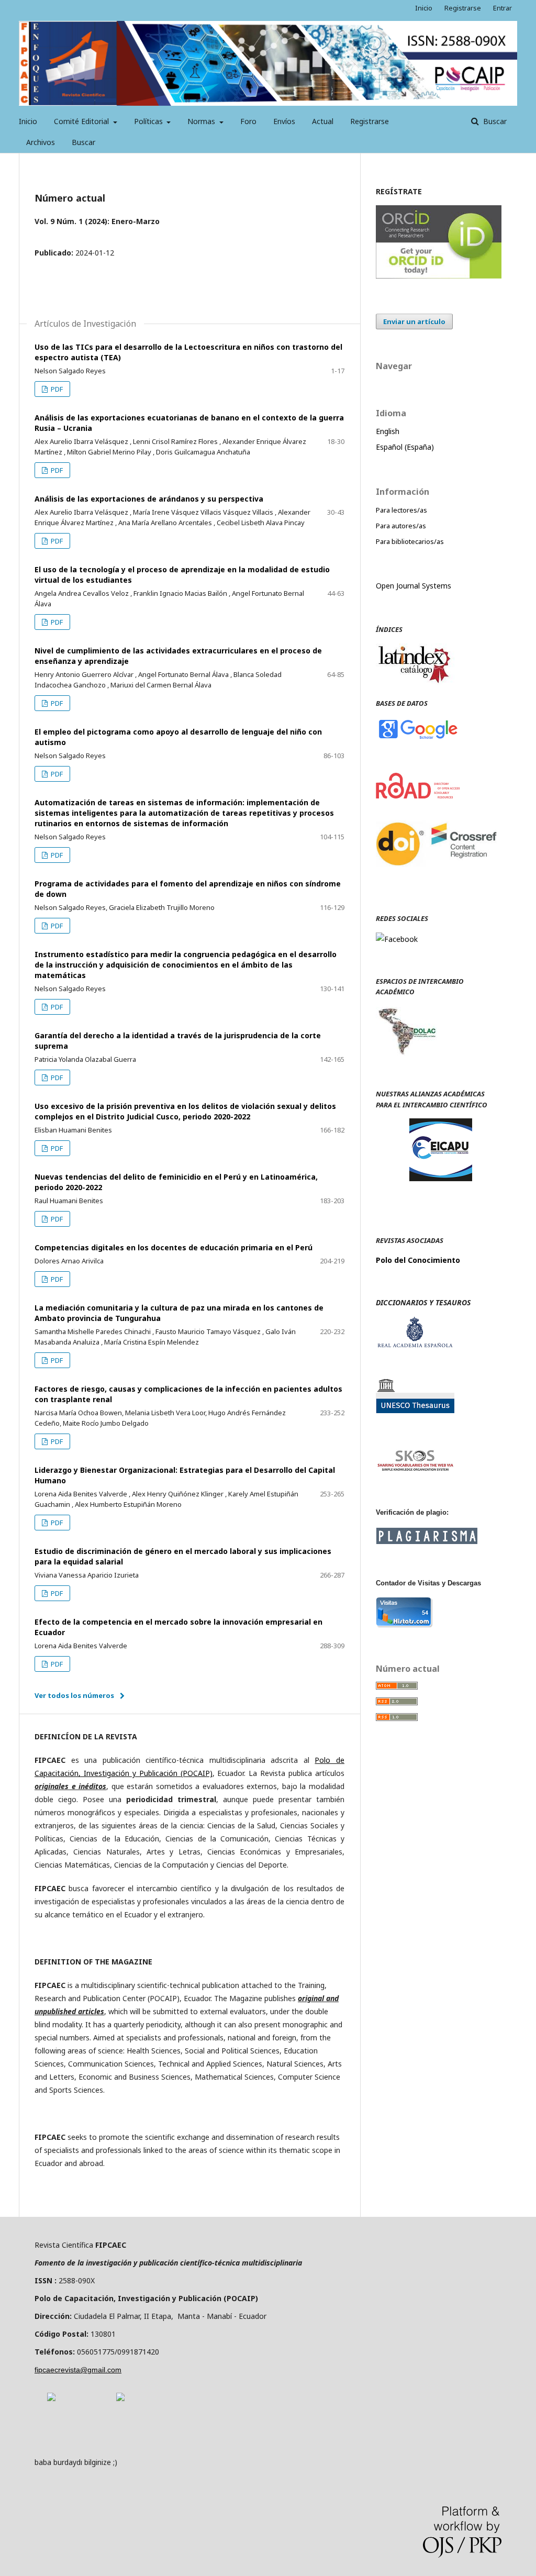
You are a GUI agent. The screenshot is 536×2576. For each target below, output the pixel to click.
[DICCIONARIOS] (415, 1345)
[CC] (120, 2398)
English (388, 431)
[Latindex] (415, 682)
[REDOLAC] (406, 1053)
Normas (202, 121)
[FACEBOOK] (397, 939)
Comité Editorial (82, 121)
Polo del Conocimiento (418, 1260)
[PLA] (427, 1541)
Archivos (41, 142)
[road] (418, 796)
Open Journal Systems (414, 586)
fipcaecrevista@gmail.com (78, 2370)
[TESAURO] (415, 1410)
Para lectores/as (401, 510)
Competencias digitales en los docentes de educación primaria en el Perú (174, 1247)
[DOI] (439, 877)
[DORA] (51, 2398)
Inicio (28, 121)
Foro (248, 121)
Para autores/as (401, 526)
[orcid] (439, 276)
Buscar (83, 142)
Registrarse (370, 121)
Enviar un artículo (414, 321)
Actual (323, 121)
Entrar (502, 8)
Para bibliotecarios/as (410, 541)
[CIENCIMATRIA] (441, 1178)
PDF (56, 389)
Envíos (284, 121)
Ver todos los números (74, 1695)
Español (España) (405, 447)
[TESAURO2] (415, 1469)
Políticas (149, 121)
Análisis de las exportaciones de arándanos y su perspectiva (149, 499)
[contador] (404, 1625)
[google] (418, 738)
